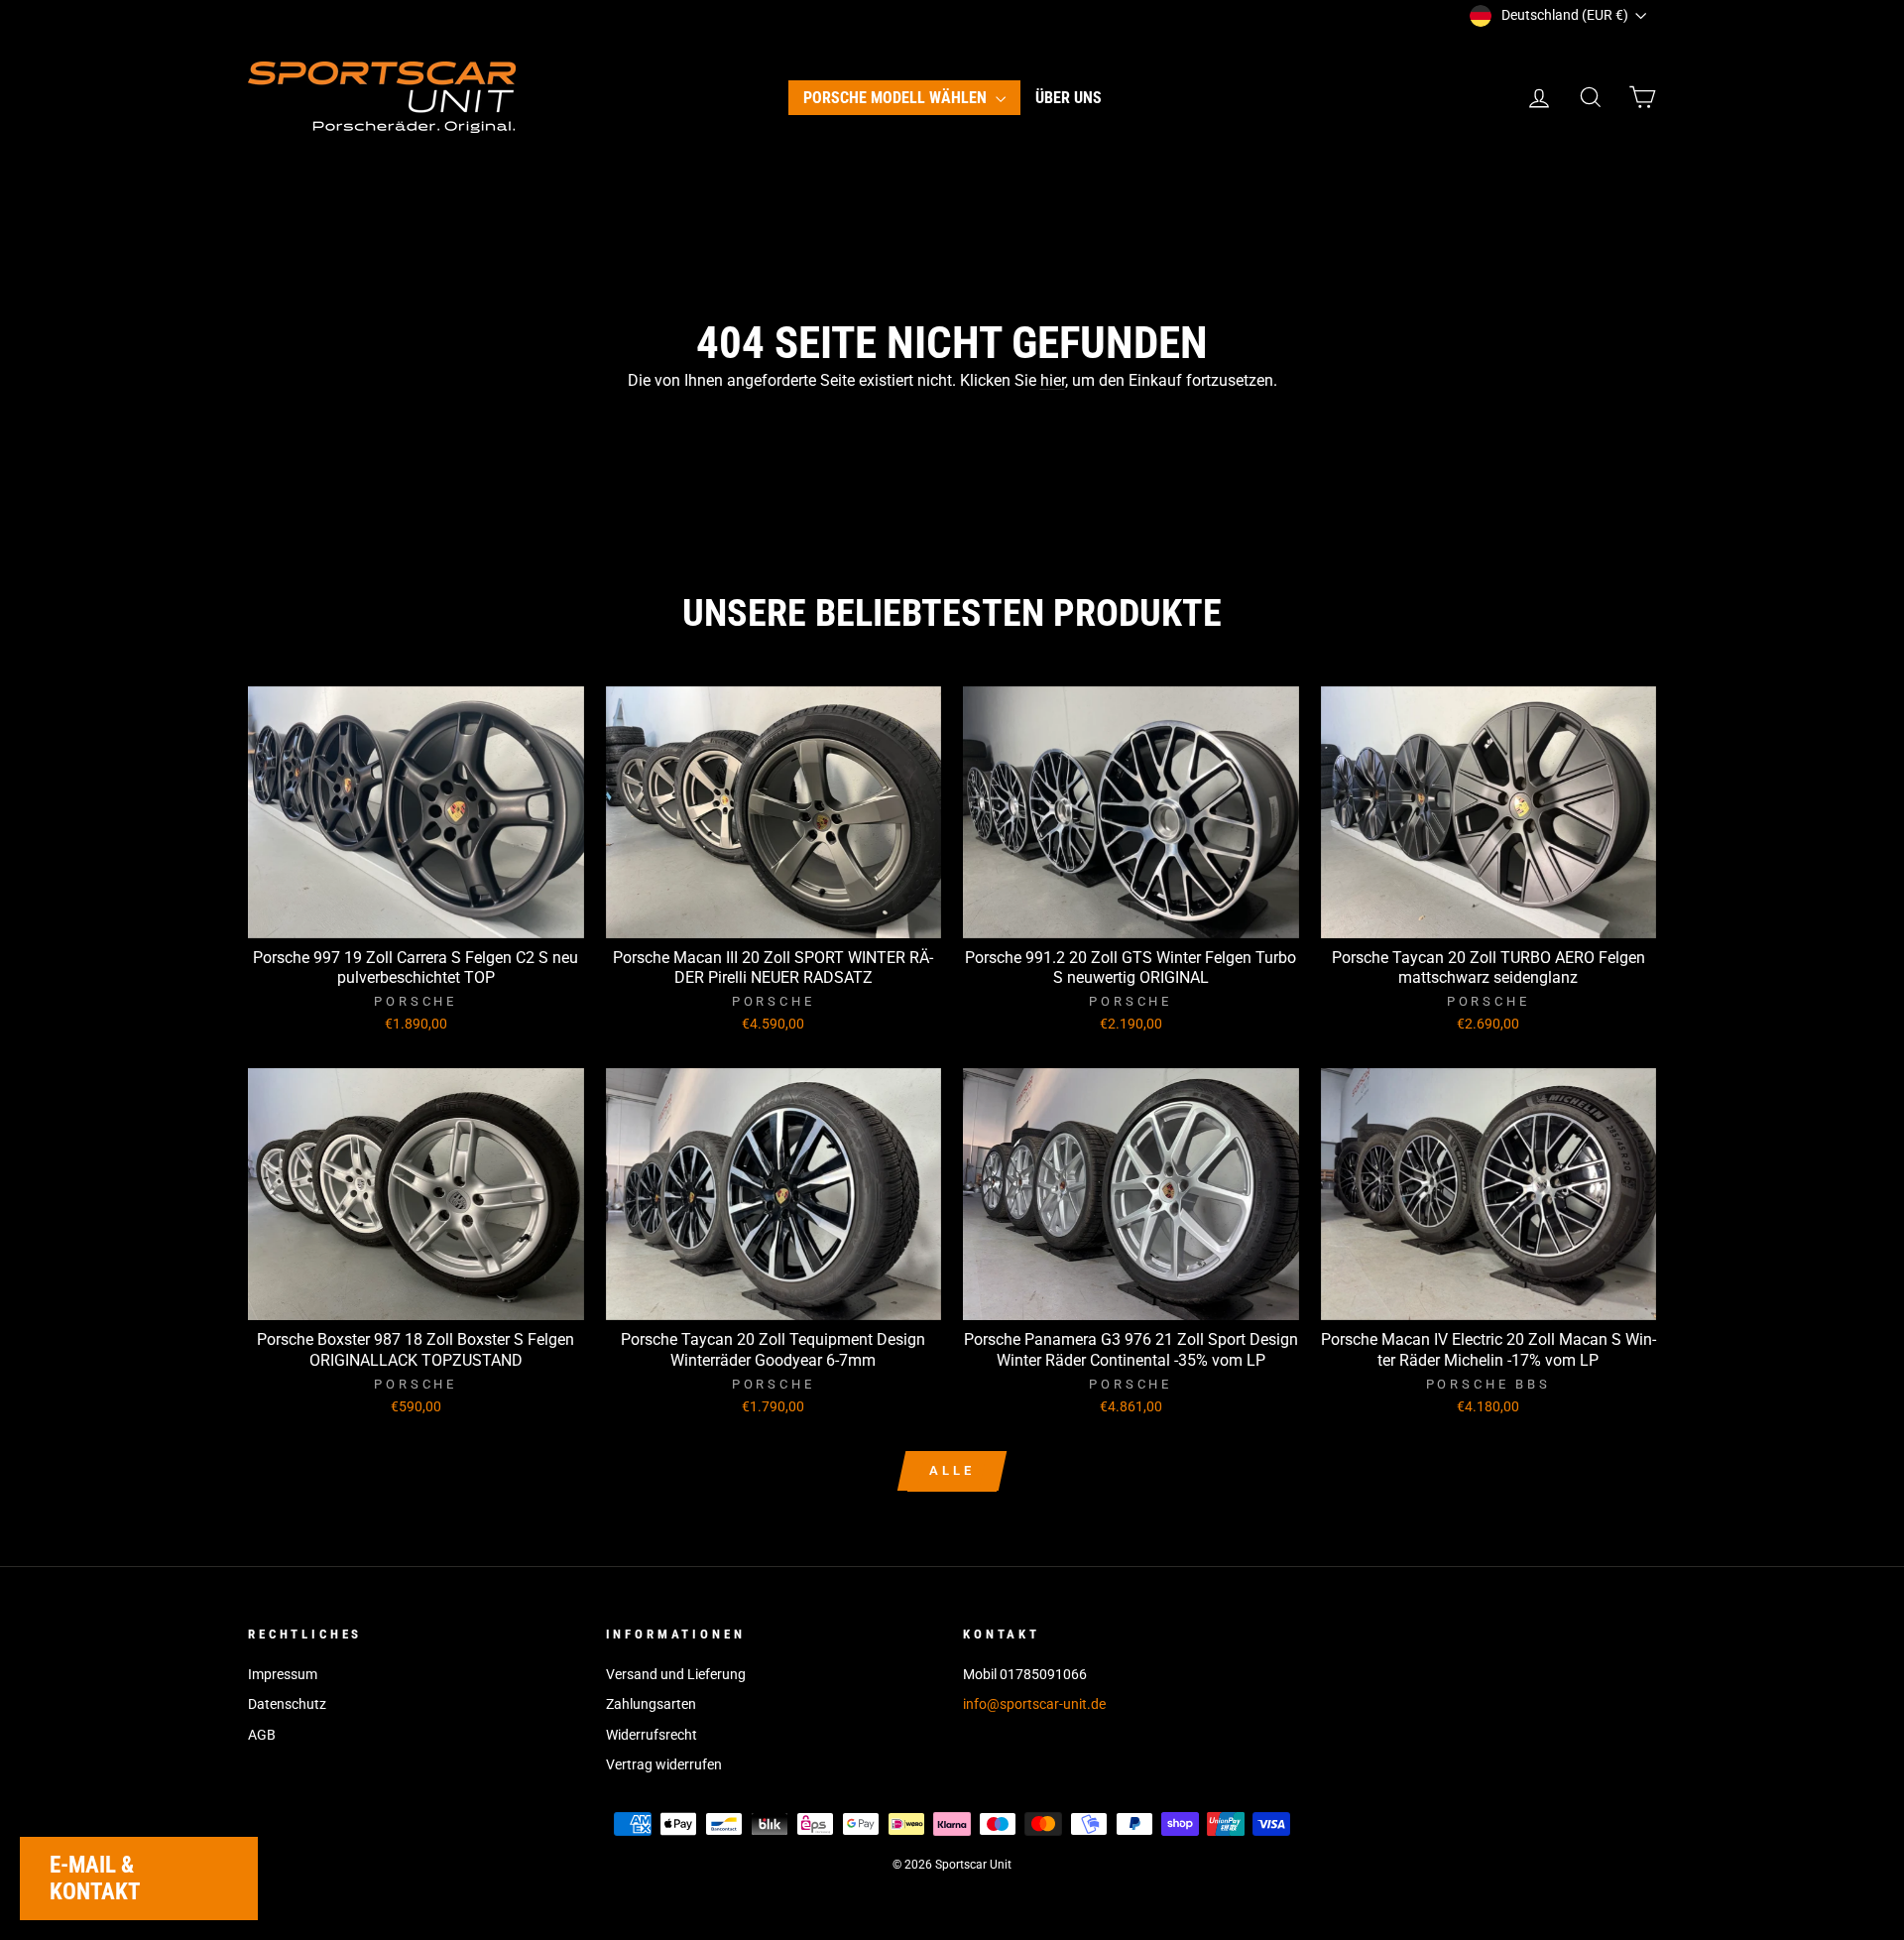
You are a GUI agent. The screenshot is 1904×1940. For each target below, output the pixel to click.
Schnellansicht (416, 915)
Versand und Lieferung (676, 1674)
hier (1053, 380)
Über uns (1069, 98)
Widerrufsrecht (652, 1735)
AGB (262, 1735)
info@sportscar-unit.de (1034, 1704)
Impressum (283, 1674)
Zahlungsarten (651, 1704)
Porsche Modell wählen (897, 98)
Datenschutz (287, 1704)
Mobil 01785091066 (1025, 1674)
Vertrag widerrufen (664, 1764)
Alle (952, 1470)
